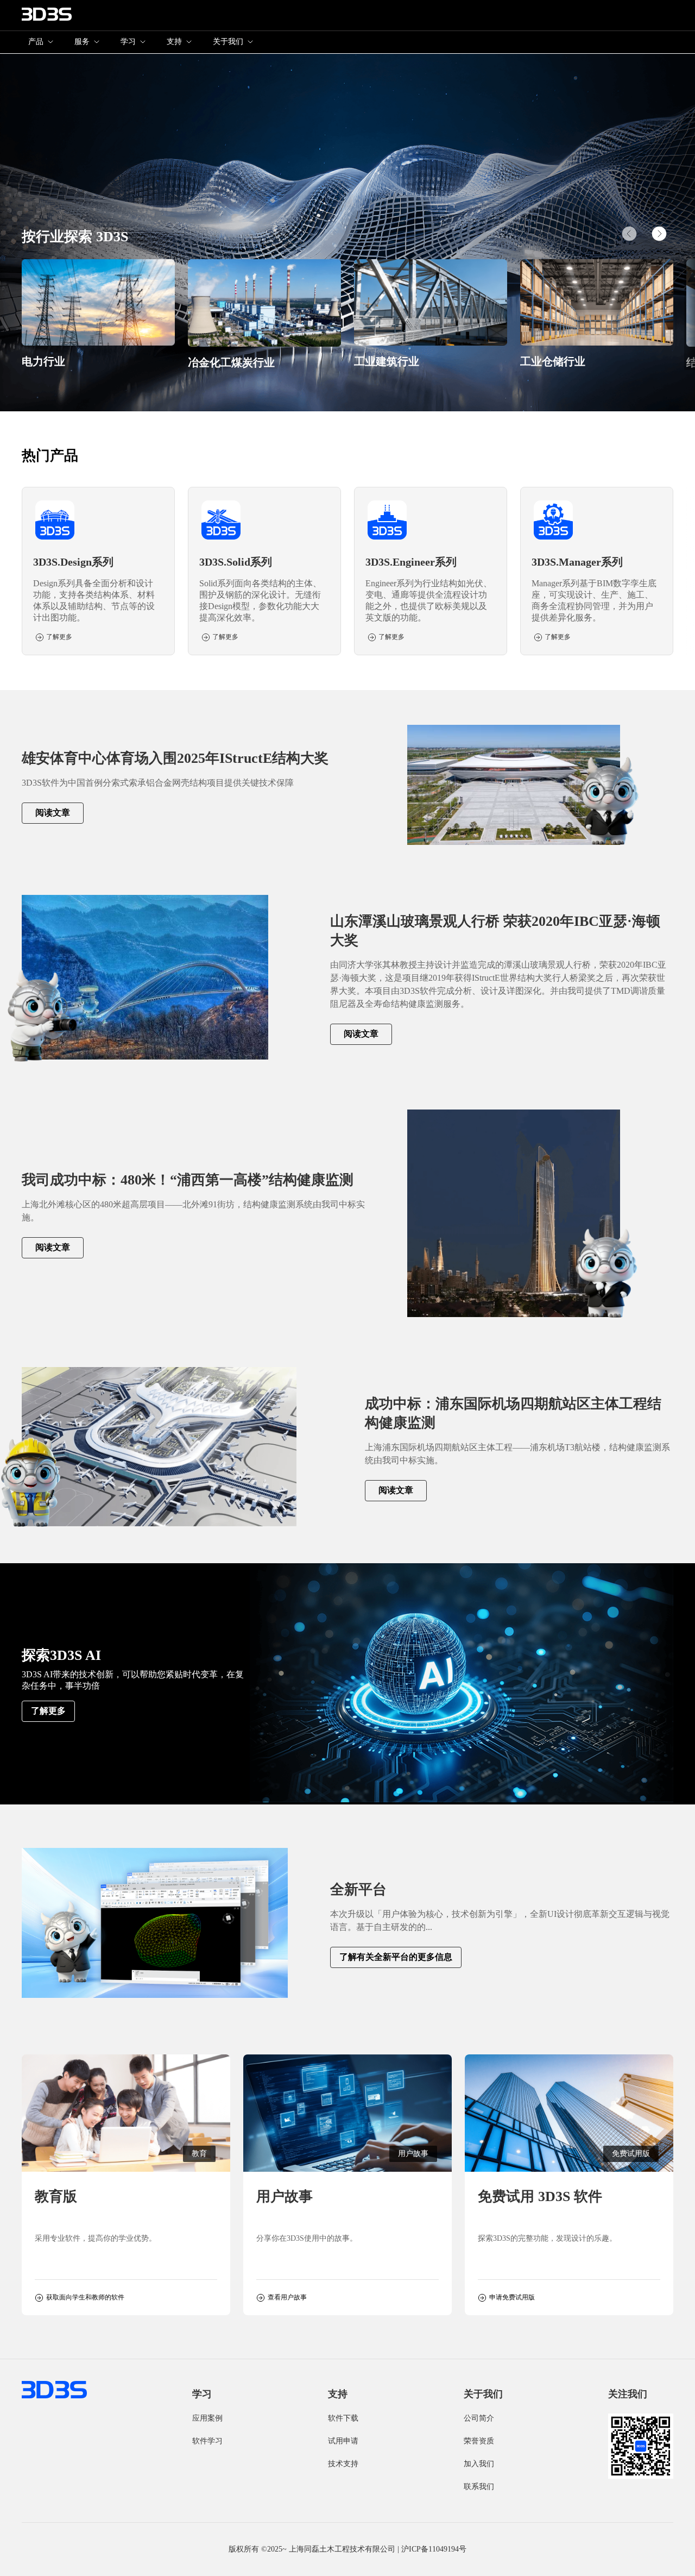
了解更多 (48, 1711)
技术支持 (343, 2464)
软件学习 (207, 2441)
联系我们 (479, 2487)
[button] (659, 234)
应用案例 (207, 2418)
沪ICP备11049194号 (434, 2549)
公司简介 (479, 2418)
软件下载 (343, 2418)
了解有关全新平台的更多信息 (396, 1957)
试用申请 (343, 2441)
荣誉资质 (479, 2441)
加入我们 (479, 2464)
